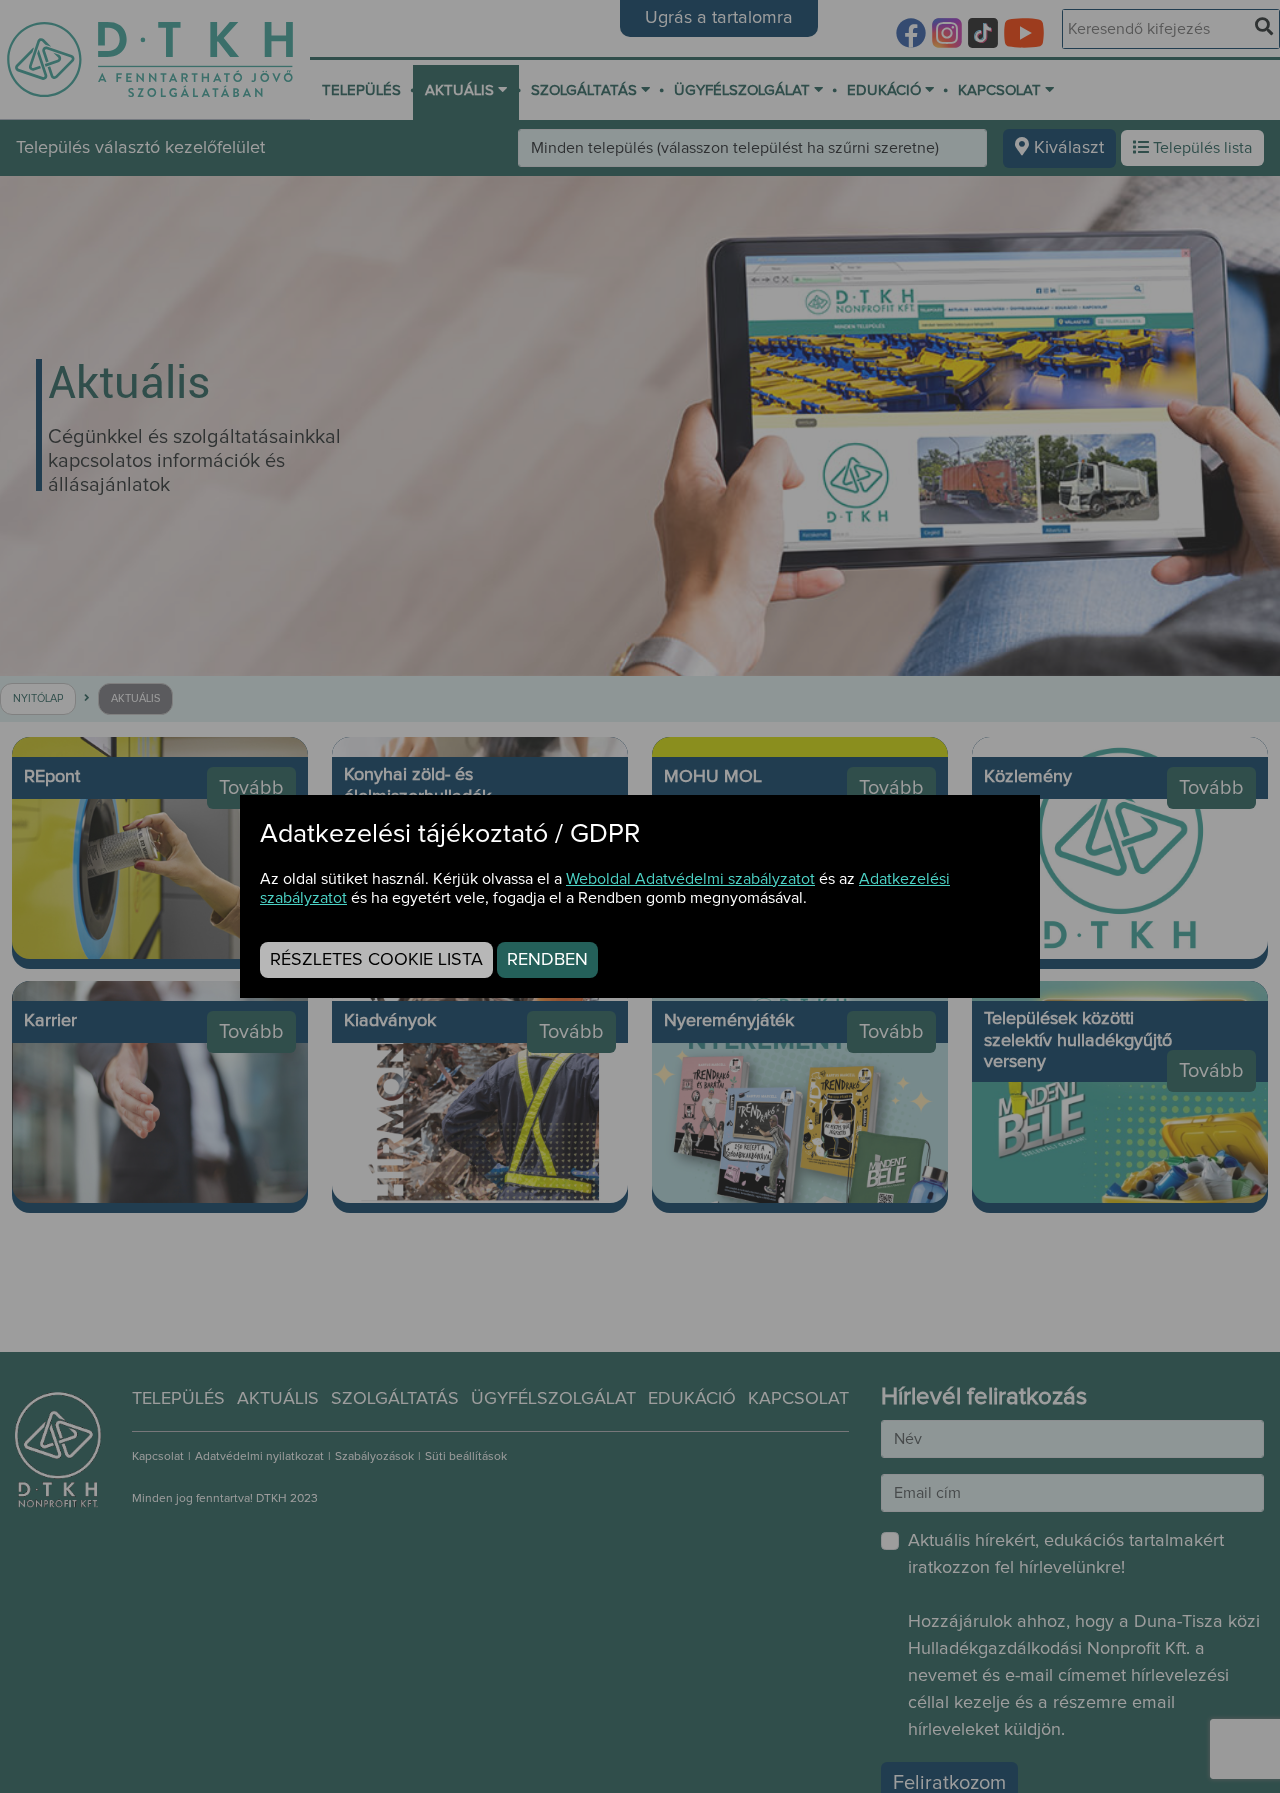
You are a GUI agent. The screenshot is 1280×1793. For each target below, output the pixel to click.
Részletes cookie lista (376, 960)
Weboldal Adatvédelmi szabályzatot (690, 879)
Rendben (547, 960)
